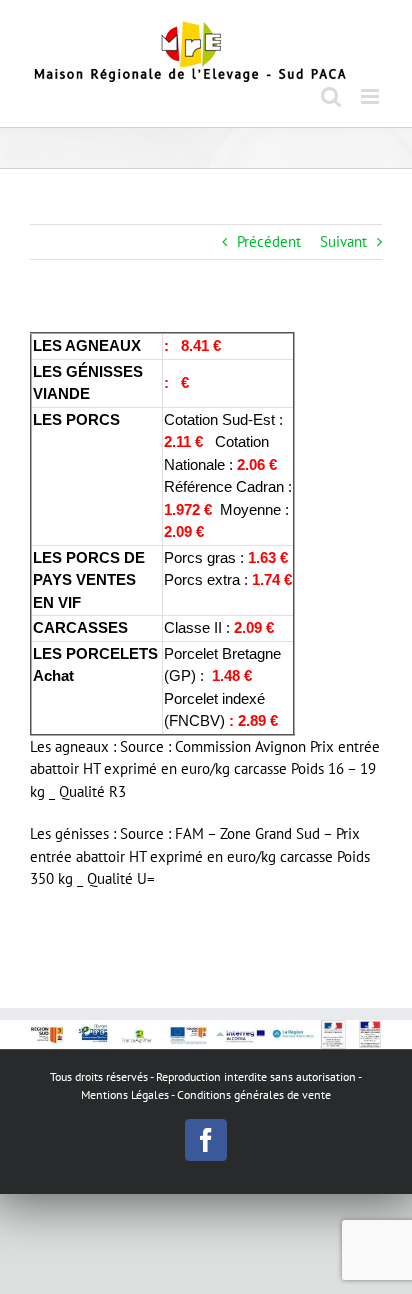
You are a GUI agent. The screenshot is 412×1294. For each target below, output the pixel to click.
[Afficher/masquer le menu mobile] (371, 96)
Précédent (269, 241)
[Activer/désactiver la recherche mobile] (331, 96)
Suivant (343, 241)
